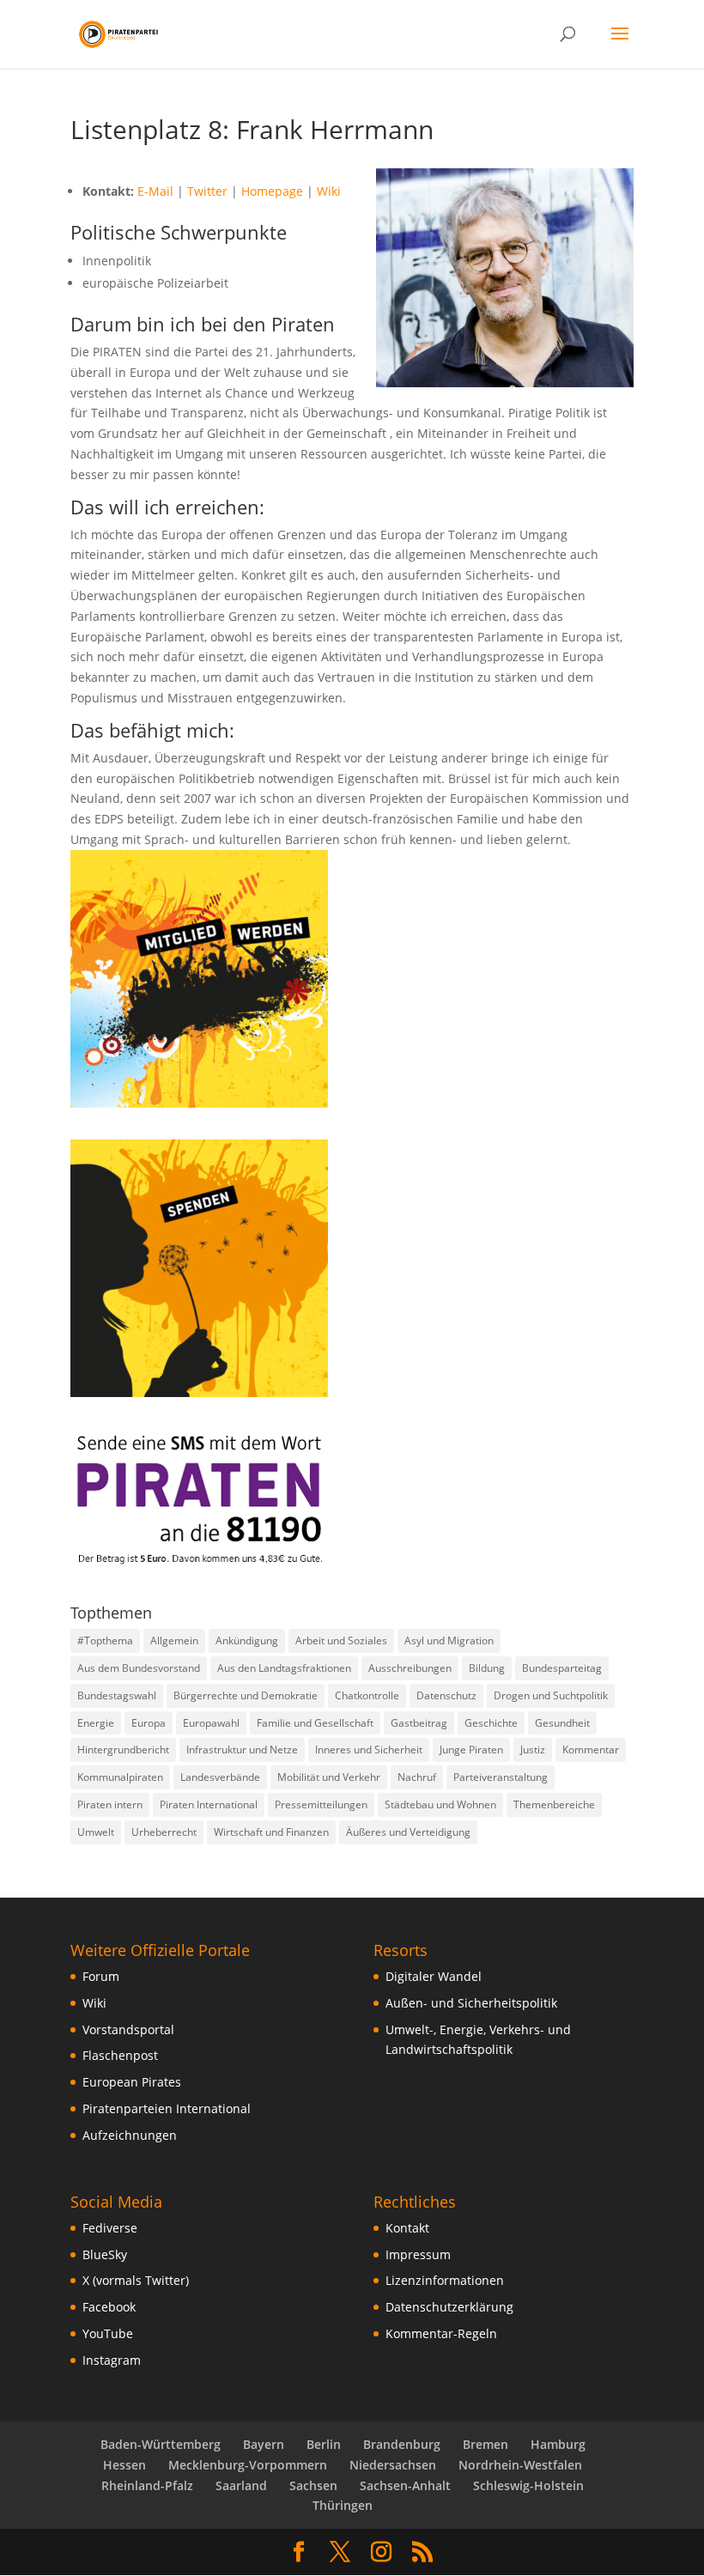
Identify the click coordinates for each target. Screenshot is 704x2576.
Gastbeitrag (419, 1723)
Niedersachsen (393, 2465)
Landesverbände (220, 1777)
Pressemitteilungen (321, 1804)
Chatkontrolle (367, 1695)
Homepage (272, 191)
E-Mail (155, 191)
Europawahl (211, 1723)
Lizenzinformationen (445, 2280)
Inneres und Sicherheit (369, 1750)
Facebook (109, 2307)
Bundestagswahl (117, 1695)
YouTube (108, 2333)
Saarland (241, 2485)
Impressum (418, 2254)
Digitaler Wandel (434, 1976)
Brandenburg (402, 2444)
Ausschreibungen (410, 1668)
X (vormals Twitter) (136, 2280)
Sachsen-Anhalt (405, 2485)
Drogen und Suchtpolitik (551, 1695)
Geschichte (491, 1723)
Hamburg (558, 2444)
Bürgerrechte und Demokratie (246, 1695)
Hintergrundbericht (123, 1750)
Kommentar (591, 1750)
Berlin (324, 2444)
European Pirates (132, 2082)
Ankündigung (247, 1640)
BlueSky (105, 2254)
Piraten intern (110, 1804)
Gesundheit (562, 1723)
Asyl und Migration (449, 1640)
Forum (101, 1976)
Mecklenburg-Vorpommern (248, 2465)
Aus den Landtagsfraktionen (284, 1668)
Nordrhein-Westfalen (520, 2465)
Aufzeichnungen (130, 2135)
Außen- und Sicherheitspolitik (471, 2003)
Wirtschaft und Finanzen (271, 1832)
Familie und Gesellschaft (315, 1723)
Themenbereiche (554, 1804)
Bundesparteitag (562, 1668)
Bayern (264, 2444)
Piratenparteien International (167, 2108)
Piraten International (209, 1804)
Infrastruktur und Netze (242, 1750)
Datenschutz (446, 1695)
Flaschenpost (120, 2055)
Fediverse (110, 2228)
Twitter (207, 191)
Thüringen (343, 2505)
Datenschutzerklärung (449, 2307)
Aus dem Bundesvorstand (139, 1668)
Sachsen (313, 2485)
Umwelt (96, 1832)
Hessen (124, 2465)
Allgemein (174, 1640)
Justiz (533, 1750)
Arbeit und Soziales (341, 1640)
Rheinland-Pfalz (147, 2485)
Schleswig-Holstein (528, 2485)
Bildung (487, 1668)
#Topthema (105, 1640)
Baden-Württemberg (161, 2444)
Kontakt (407, 2228)
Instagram (112, 2360)
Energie (96, 1723)
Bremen (486, 2444)
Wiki (329, 191)
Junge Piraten (471, 1750)
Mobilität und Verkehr (329, 1777)
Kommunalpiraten (120, 1777)
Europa (149, 1723)
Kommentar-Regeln (441, 2333)
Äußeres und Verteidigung (408, 1832)
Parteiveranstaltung (501, 1777)
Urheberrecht (164, 1832)
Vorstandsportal (128, 2029)
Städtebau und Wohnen (440, 1804)
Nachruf (417, 1777)
